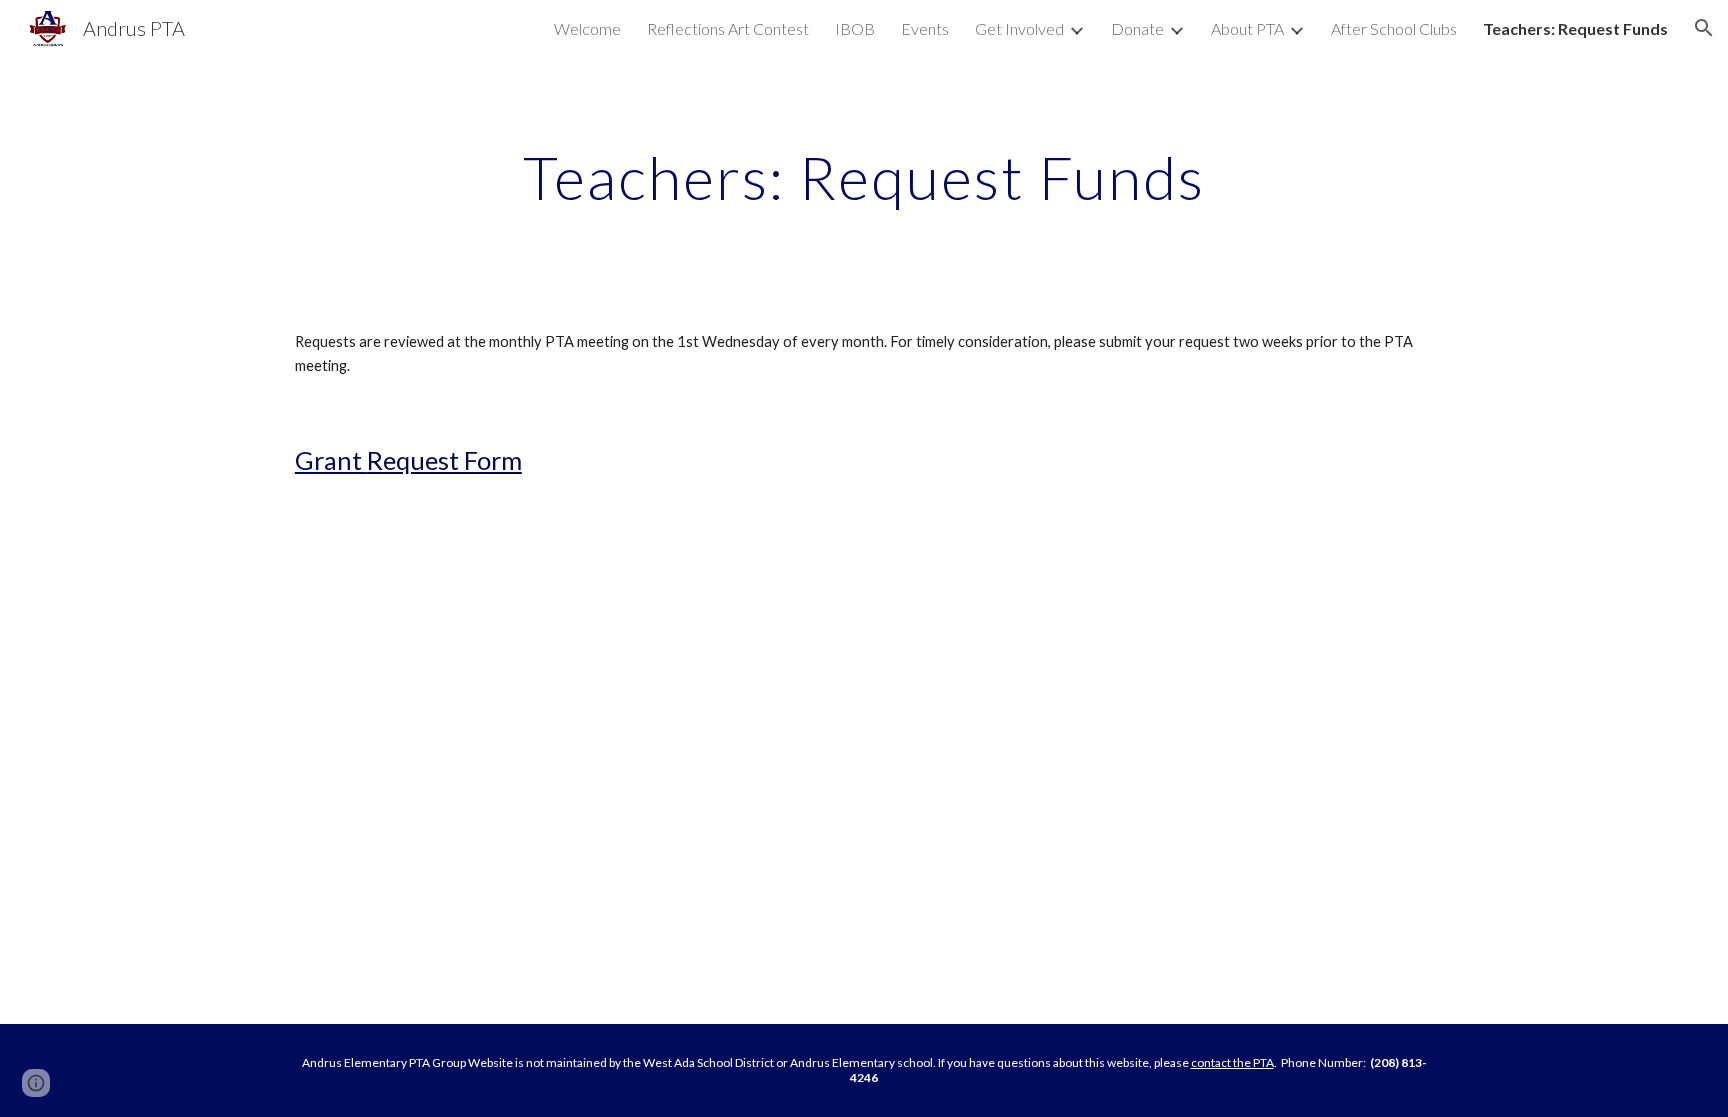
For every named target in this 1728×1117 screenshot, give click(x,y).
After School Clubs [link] (1394, 28)
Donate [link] (1137, 28)
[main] (864, 177)
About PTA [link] (1247, 28)
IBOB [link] (855, 28)
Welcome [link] (587, 28)
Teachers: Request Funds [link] (1575, 28)
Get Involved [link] (1019, 28)
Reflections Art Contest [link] (728, 28)
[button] (1704, 28)
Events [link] (925, 28)
